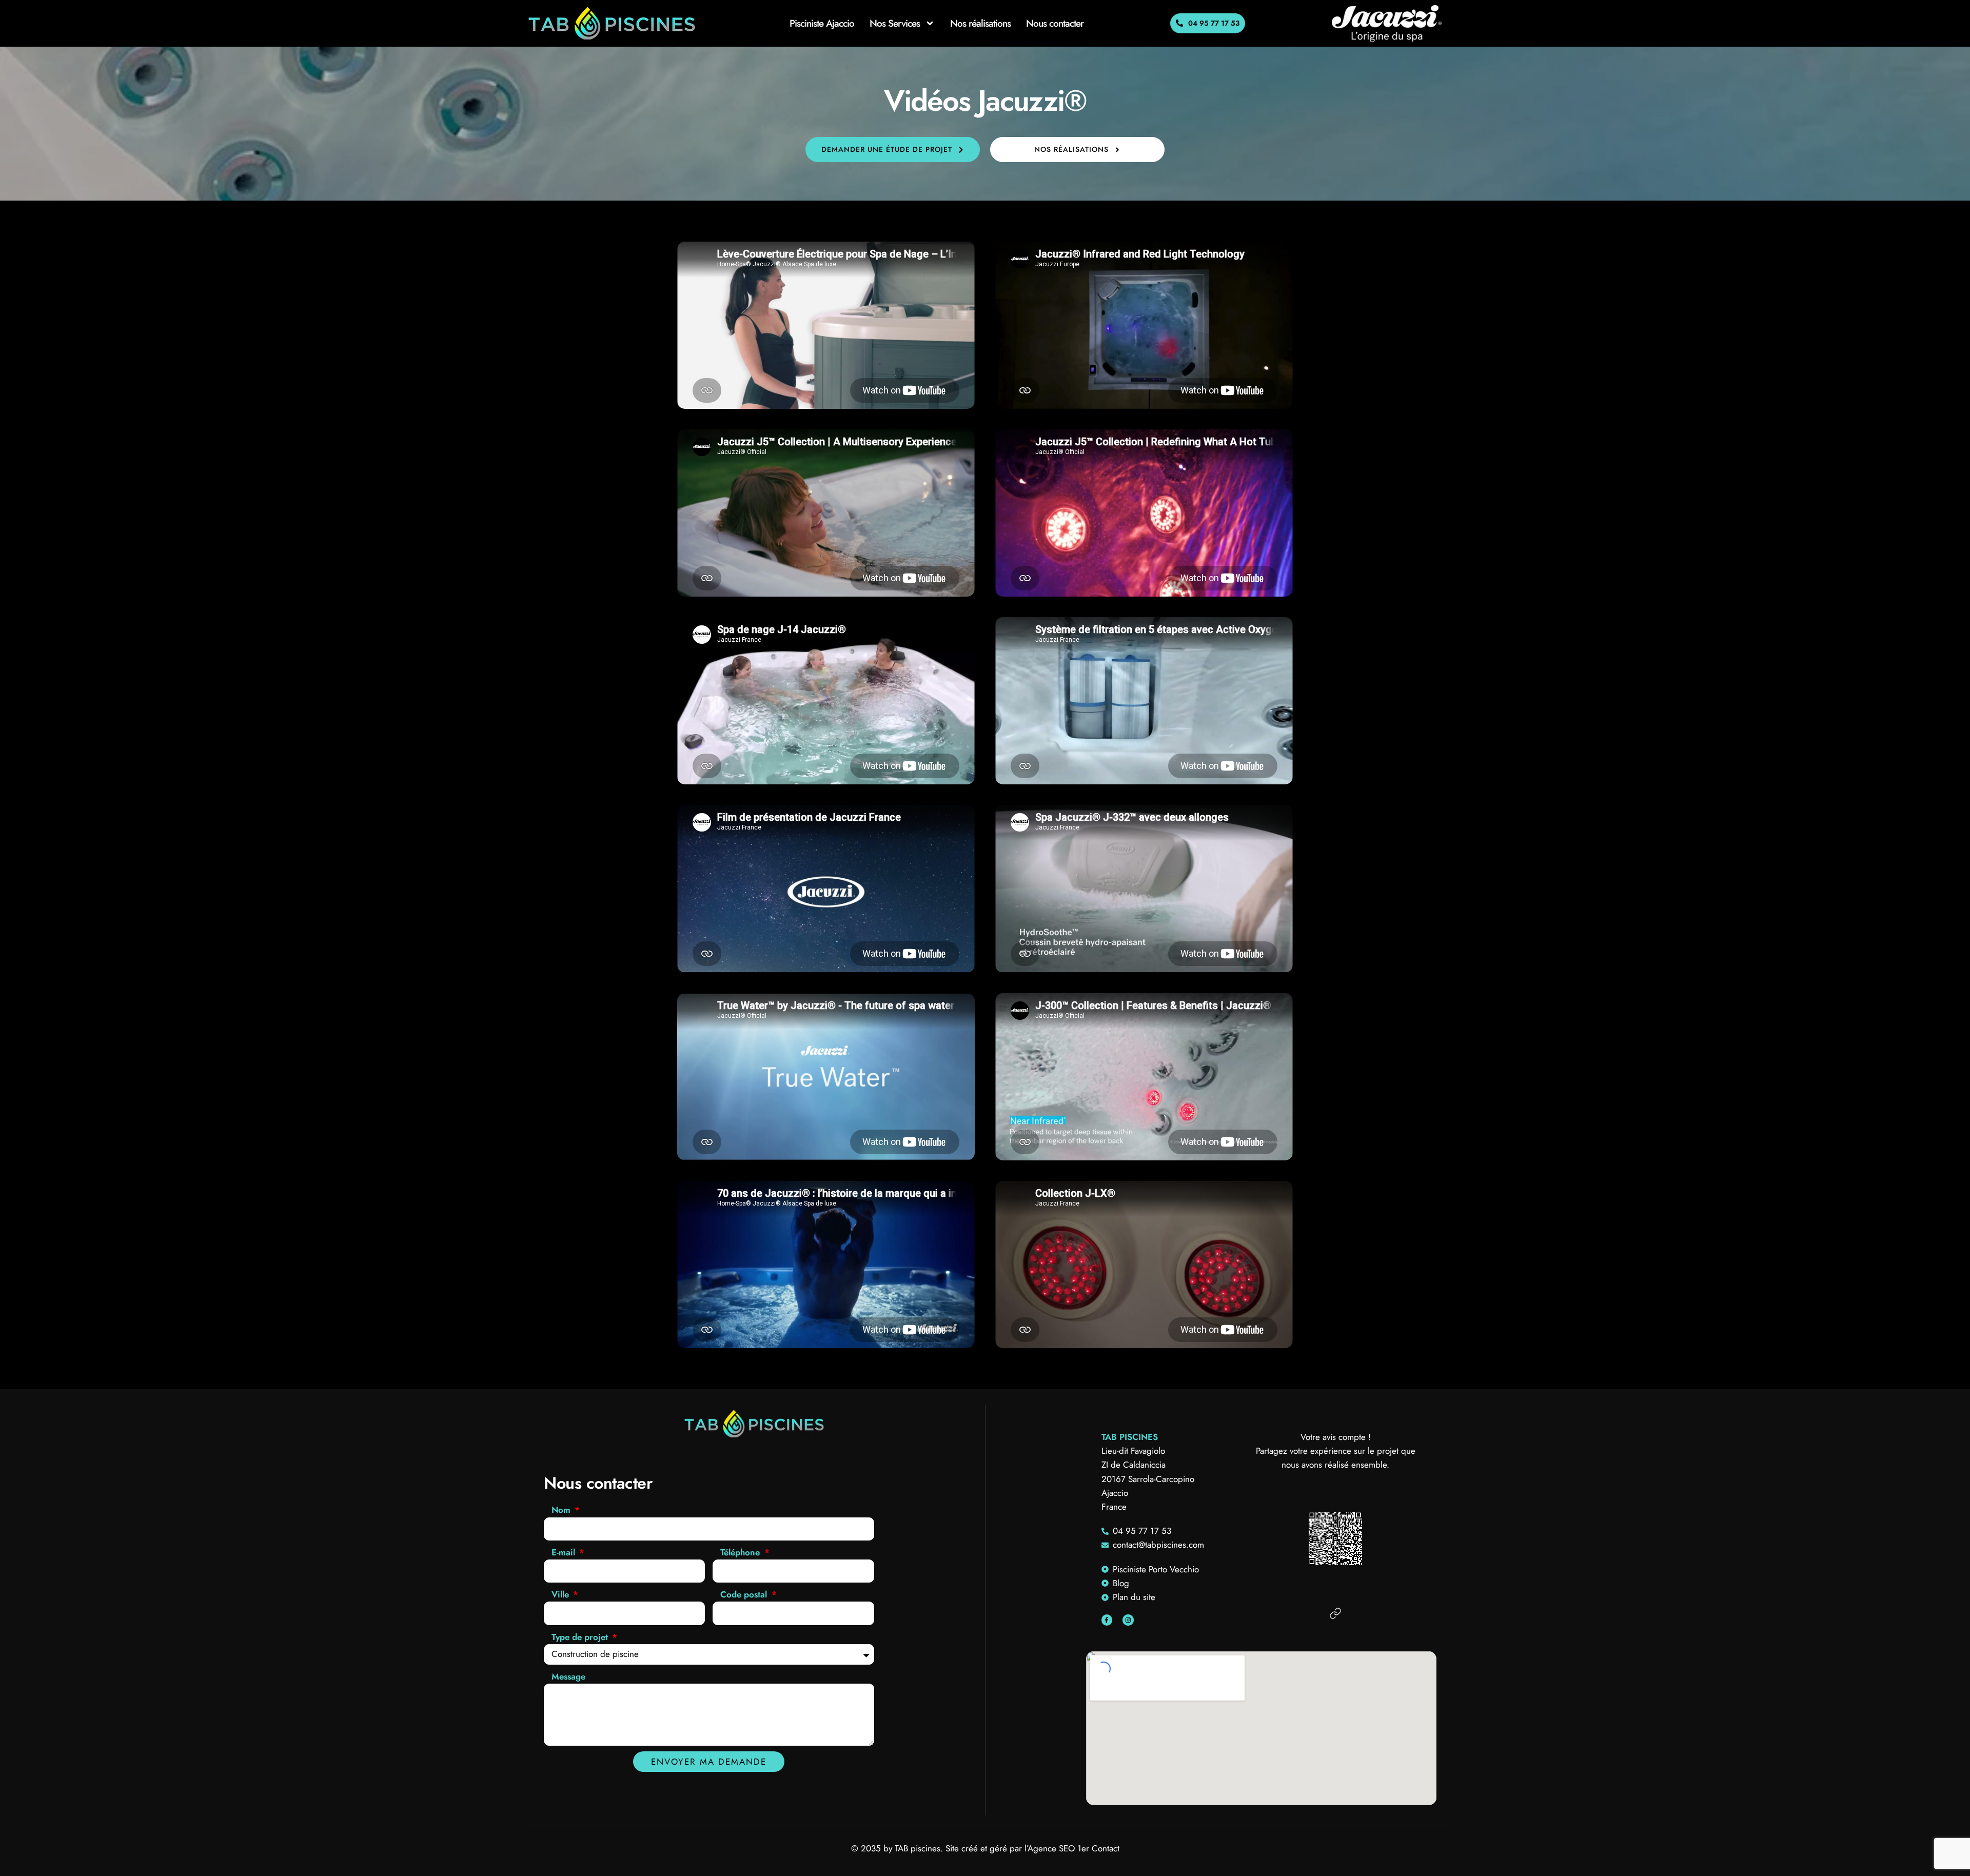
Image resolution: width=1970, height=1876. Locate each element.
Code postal (745, 1594)
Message (568, 1676)
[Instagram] (1128, 1620)
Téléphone (741, 1552)
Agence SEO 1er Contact (1073, 1848)
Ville (562, 1594)
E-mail (565, 1552)
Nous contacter (1055, 23)
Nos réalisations (980, 23)
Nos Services (895, 23)
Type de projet (581, 1637)
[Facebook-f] (1107, 1620)
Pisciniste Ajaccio (822, 23)
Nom (562, 1510)
